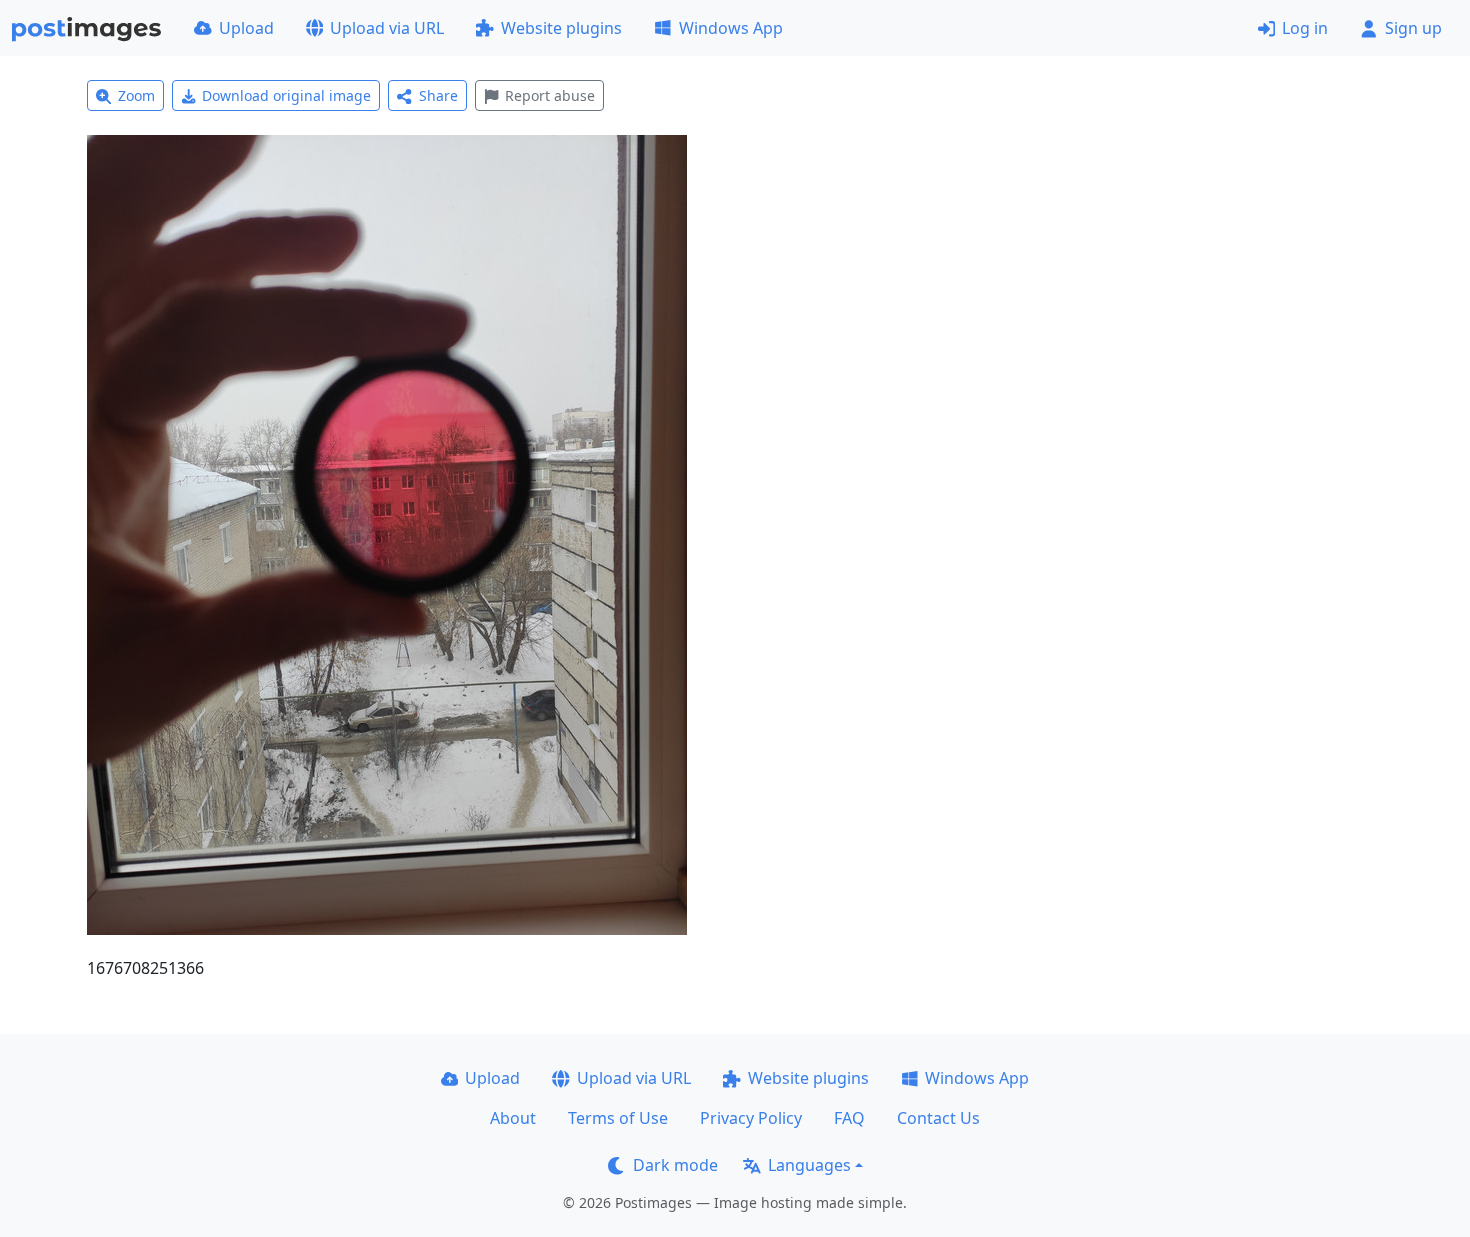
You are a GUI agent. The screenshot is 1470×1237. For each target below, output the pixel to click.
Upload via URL (387, 28)
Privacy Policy (751, 1118)
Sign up (1413, 28)
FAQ (849, 1118)
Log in (1305, 28)
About (513, 1118)
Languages (809, 1165)
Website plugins (561, 28)
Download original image (286, 95)
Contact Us (938, 1118)
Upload (246, 28)
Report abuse (550, 95)
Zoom (136, 95)
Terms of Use (618, 1118)
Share (438, 95)
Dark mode (675, 1165)
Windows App (731, 28)
